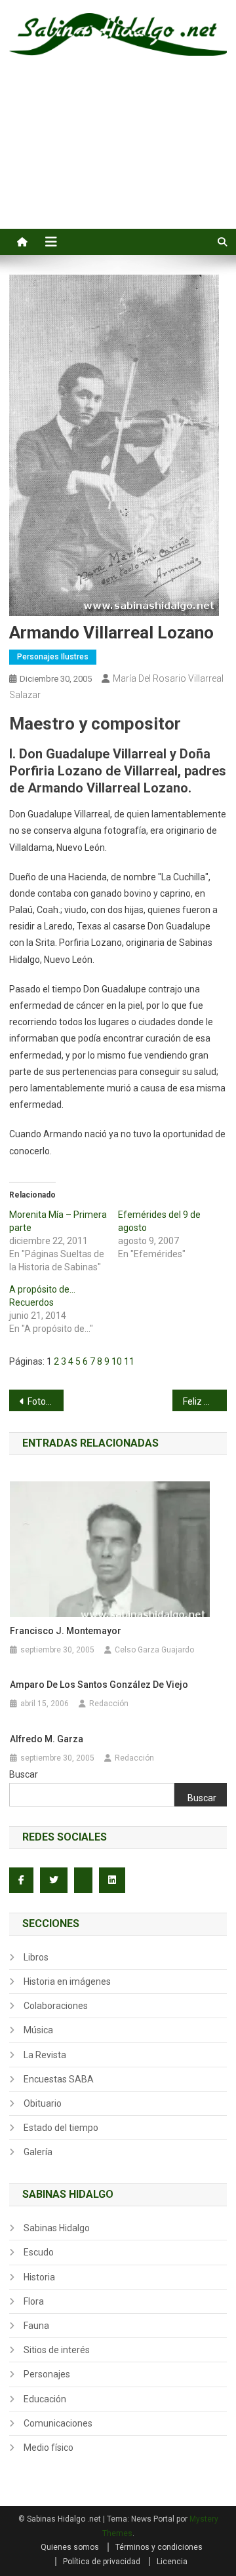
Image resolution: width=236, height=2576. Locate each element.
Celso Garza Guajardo (154, 1650)
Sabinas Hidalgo (57, 2228)
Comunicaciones (58, 2423)
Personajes (47, 2374)
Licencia (172, 2562)
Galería (38, 2152)
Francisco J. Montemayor (66, 1631)
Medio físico (49, 2448)
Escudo (39, 2252)
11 (129, 1361)
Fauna (36, 2326)
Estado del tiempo (61, 2128)
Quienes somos (70, 2547)
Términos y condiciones (159, 2547)
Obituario (43, 2103)
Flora (34, 2301)
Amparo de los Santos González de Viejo (99, 1685)
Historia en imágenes (67, 1981)
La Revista (45, 2055)
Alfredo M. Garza (47, 1739)
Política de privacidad (102, 2562)
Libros (36, 1957)
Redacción (109, 1704)
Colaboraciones (56, 2006)
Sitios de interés (57, 2350)
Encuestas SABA (59, 2079)
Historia (39, 2277)
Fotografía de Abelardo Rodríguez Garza (46, 1401)
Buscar (24, 1774)
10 (117, 1361)
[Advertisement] (118, 157)
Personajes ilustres (53, 657)
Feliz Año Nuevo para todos (205, 1401)
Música (38, 2030)
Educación (45, 2399)
